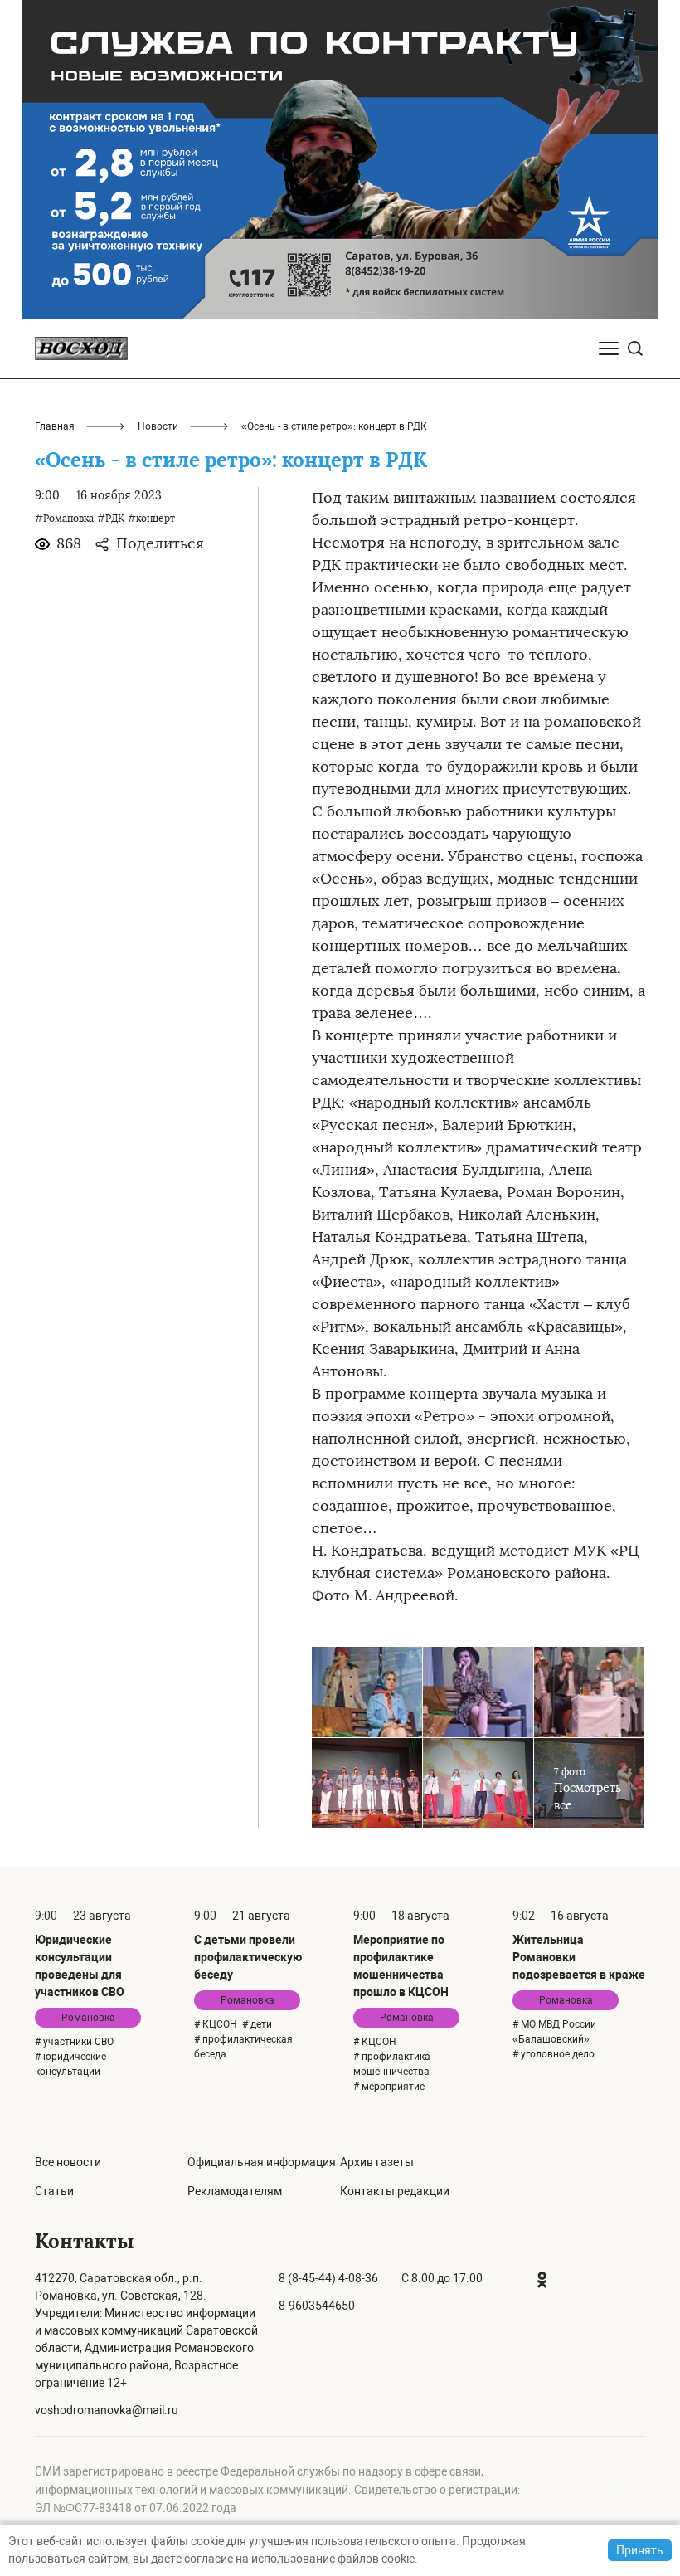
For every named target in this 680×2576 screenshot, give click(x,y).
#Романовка (64, 519)
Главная (55, 426)
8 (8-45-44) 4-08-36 (328, 2278)
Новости (158, 426)
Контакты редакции (395, 2191)
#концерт (151, 519)
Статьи (54, 2191)
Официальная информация (262, 2162)
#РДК (111, 519)
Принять (640, 2550)
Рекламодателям (235, 2191)
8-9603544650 (317, 2306)
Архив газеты (377, 2162)
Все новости (68, 2162)
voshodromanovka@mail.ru (107, 2410)
